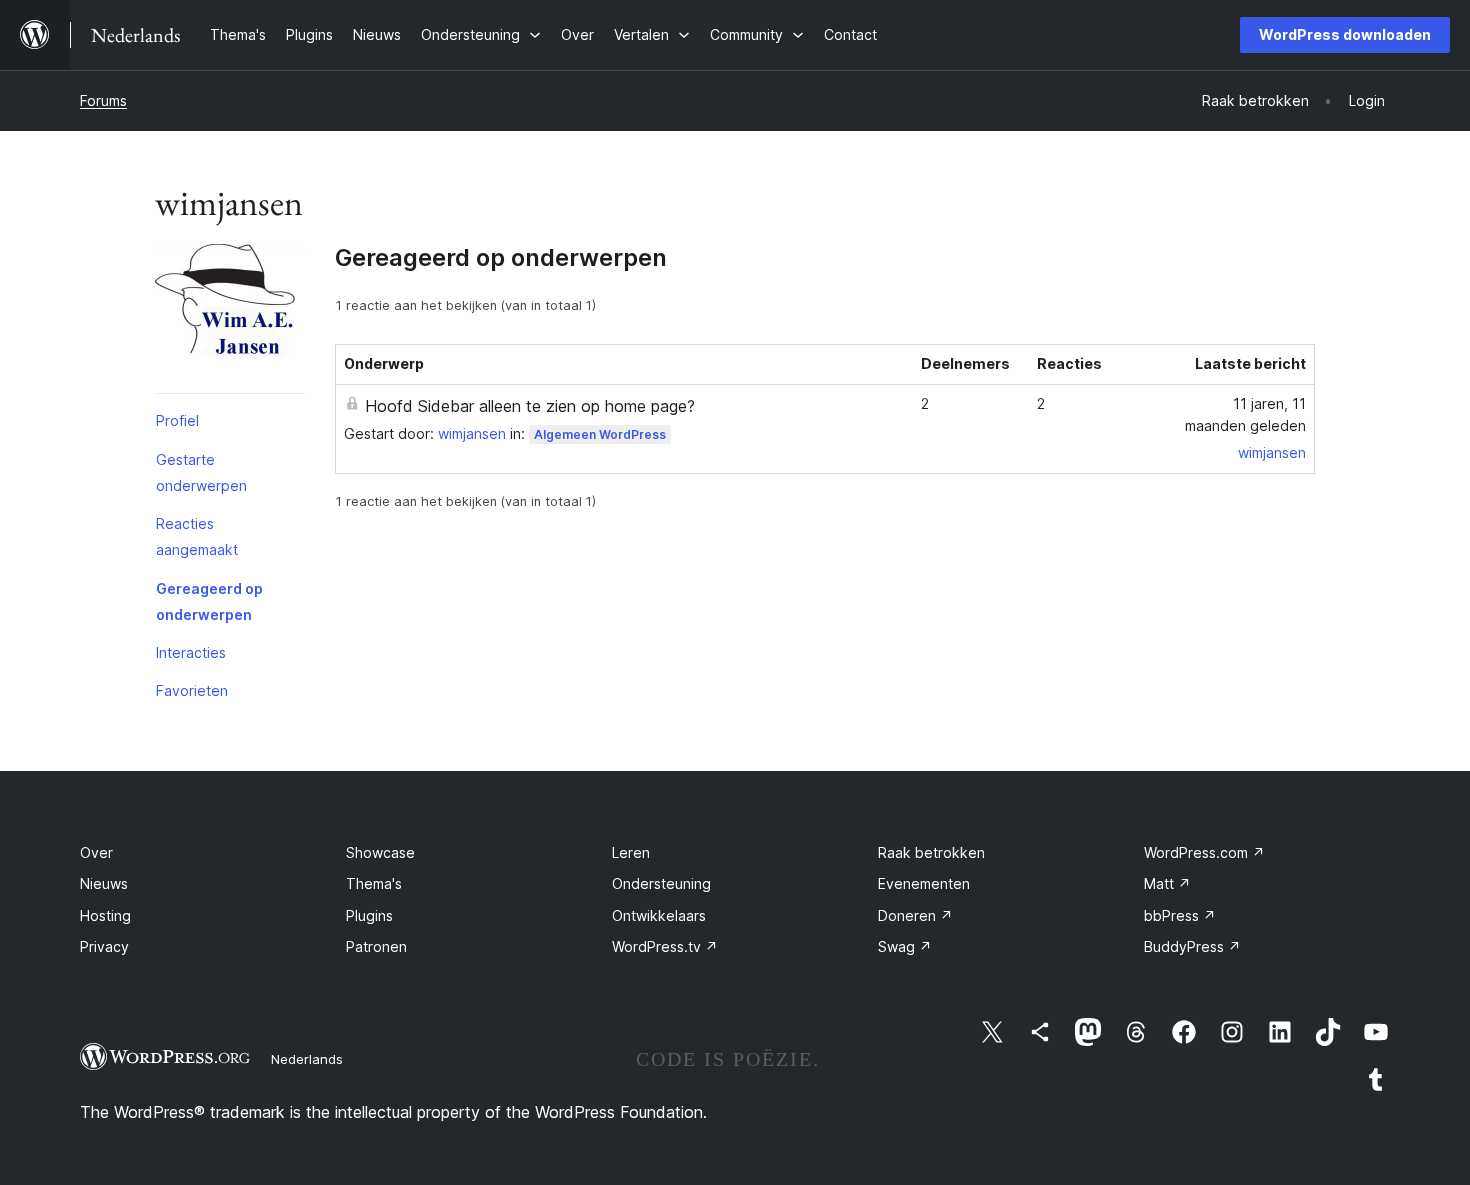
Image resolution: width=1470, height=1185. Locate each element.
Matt (1167, 883)
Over (96, 852)
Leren (631, 852)
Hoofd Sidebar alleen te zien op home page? (530, 406)
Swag (905, 946)
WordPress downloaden (1345, 34)
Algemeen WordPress (600, 434)
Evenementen (924, 883)
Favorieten (192, 690)
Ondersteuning (661, 883)
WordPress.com (1204, 852)
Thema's (374, 883)
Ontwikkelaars (659, 915)
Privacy (104, 946)
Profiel (177, 420)
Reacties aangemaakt (197, 536)
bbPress (1180, 915)
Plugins (369, 915)
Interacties (191, 652)
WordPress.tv (665, 946)
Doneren (915, 915)
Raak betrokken (931, 852)
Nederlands (307, 1059)
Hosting (105, 915)
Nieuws (104, 883)
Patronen (376, 946)
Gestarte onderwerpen (201, 472)
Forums (103, 100)
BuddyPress (1192, 946)
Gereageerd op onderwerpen (209, 601)
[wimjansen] (230, 323)
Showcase (380, 852)
